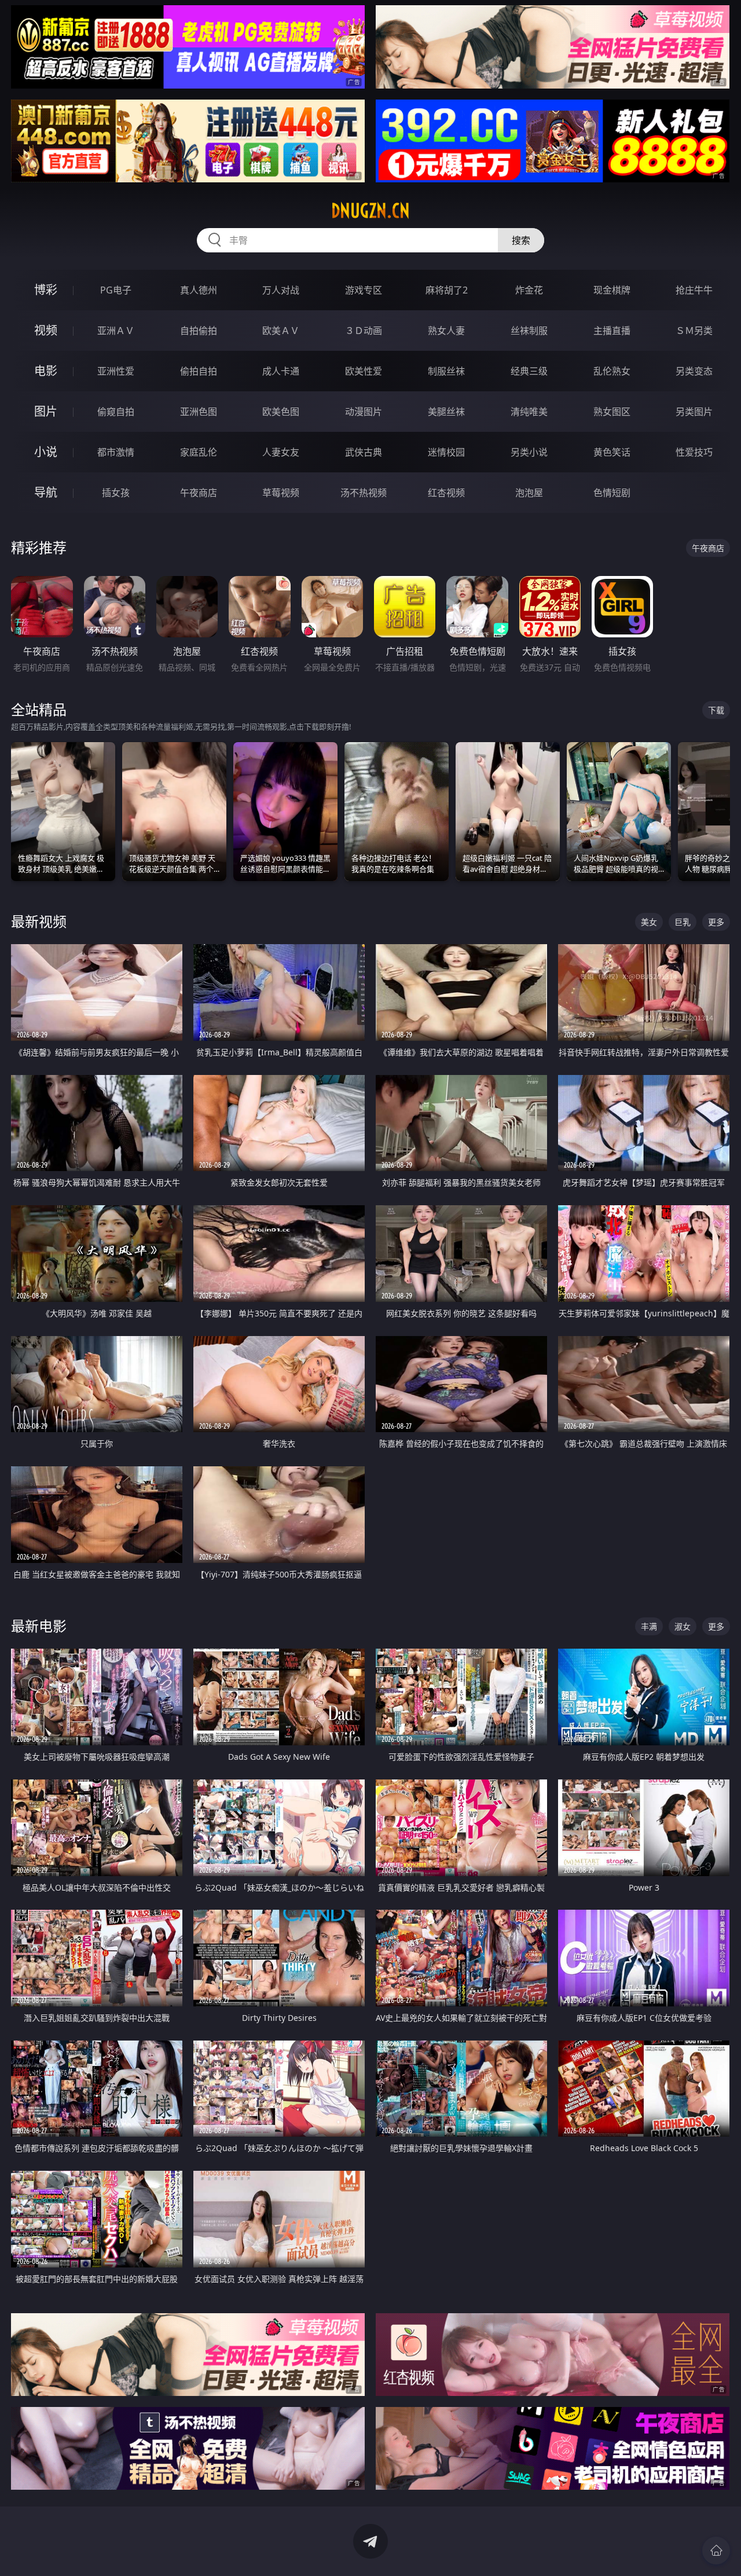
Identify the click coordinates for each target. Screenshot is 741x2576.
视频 (46, 330)
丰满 (649, 1626)
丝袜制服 (529, 331)
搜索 (521, 240)
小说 (46, 452)
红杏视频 (446, 493)
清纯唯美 (529, 412)
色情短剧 (612, 493)
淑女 (683, 1626)
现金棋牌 (612, 290)
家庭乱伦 (199, 452)
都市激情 (116, 452)
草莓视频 (281, 493)
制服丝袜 (446, 371)
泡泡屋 (529, 493)
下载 (716, 710)
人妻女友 (281, 452)
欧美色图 (281, 412)
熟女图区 (612, 412)
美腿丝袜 (446, 412)
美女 (649, 922)
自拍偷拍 (199, 331)
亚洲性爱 (116, 371)
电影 (46, 371)
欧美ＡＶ (281, 331)
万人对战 (281, 290)
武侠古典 (364, 452)
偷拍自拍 (199, 371)
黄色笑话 (612, 452)
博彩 (46, 290)
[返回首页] (716, 2551)
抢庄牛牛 (694, 290)
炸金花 (529, 290)
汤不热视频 (364, 493)
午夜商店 (199, 493)
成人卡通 (281, 371)
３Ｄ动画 (364, 331)
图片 (46, 411)
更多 (716, 922)
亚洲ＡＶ (116, 331)
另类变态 (694, 371)
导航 (46, 492)
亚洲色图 (199, 412)
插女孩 (116, 493)
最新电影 (39, 1626)
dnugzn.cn (370, 211)
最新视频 (39, 921)
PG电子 (116, 290)
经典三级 (529, 371)
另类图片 (694, 412)
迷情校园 (446, 452)
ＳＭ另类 (694, 331)
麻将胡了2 (447, 290)
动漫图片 (364, 412)
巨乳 (683, 922)
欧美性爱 (364, 371)
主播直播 (612, 331)
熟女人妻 (446, 331)
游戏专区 (364, 290)
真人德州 (199, 290)
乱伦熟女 (612, 371)
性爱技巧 (694, 452)
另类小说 (529, 452)
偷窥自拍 (116, 412)
